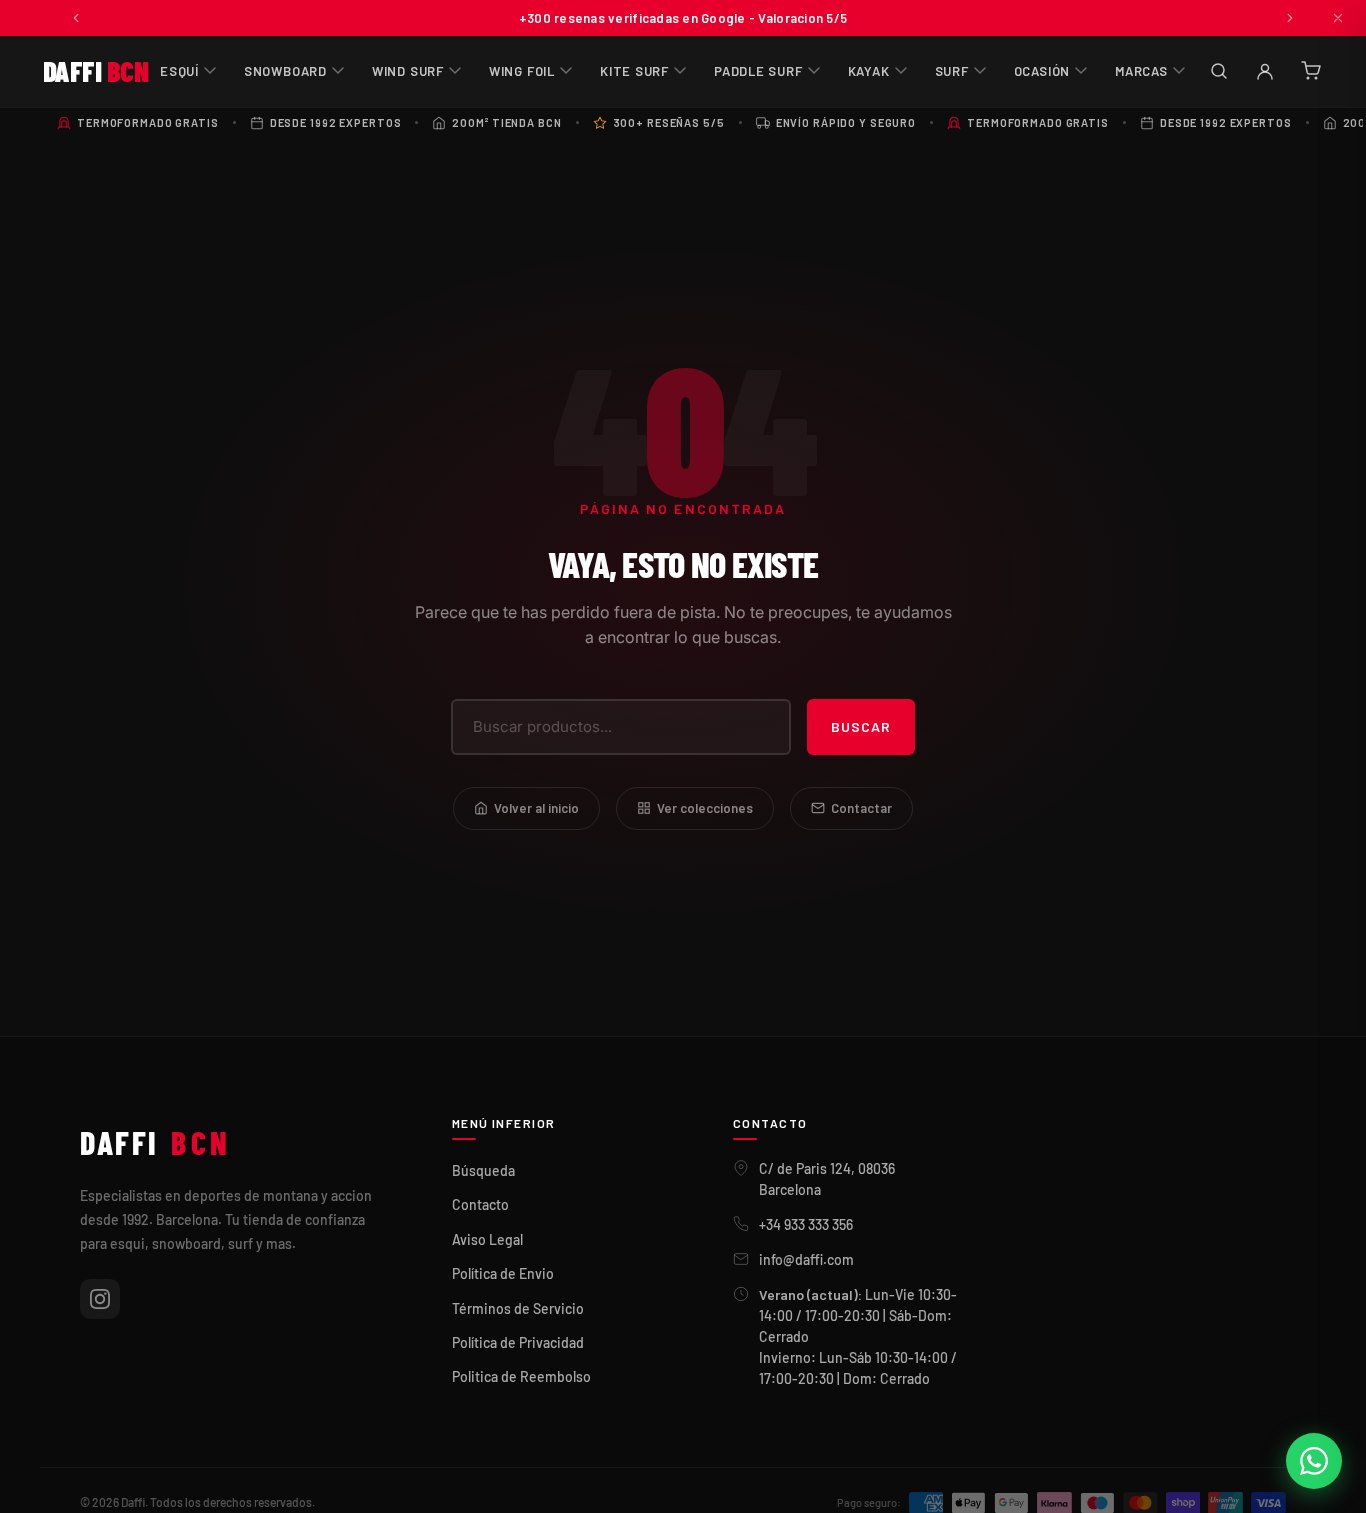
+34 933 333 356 (806, 1224)
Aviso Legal (487, 1239)
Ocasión (1042, 71)
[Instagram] (100, 1299)
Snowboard (285, 71)
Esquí (179, 71)
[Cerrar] (1338, 18)
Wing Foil (522, 71)
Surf (952, 71)
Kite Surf (634, 71)
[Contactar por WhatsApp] (1314, 1461)
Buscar (860, 726)
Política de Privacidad (518, 1342)
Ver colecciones (705, 808)
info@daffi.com (806, 1259)
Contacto (480, 1204)
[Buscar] (1219, 71)
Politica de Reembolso (521, 1376)
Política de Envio (503, 1273)
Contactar (861, 808)
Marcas (1141, 71)
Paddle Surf (758, 71)
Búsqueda (483, 1170)
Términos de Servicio (518, 1308)
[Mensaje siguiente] (1290, 18)
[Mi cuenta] (1265, 71)
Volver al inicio (536, 808)
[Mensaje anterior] (76, 18)
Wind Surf (408, 71)
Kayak (869, 71)
